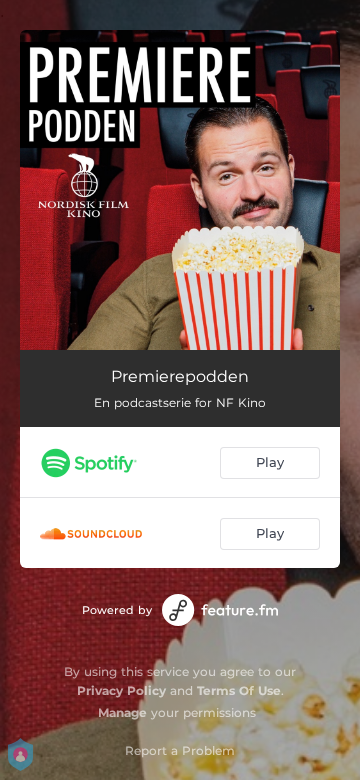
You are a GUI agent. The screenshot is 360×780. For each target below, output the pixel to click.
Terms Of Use (239, 690)
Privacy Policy (121, 690)
